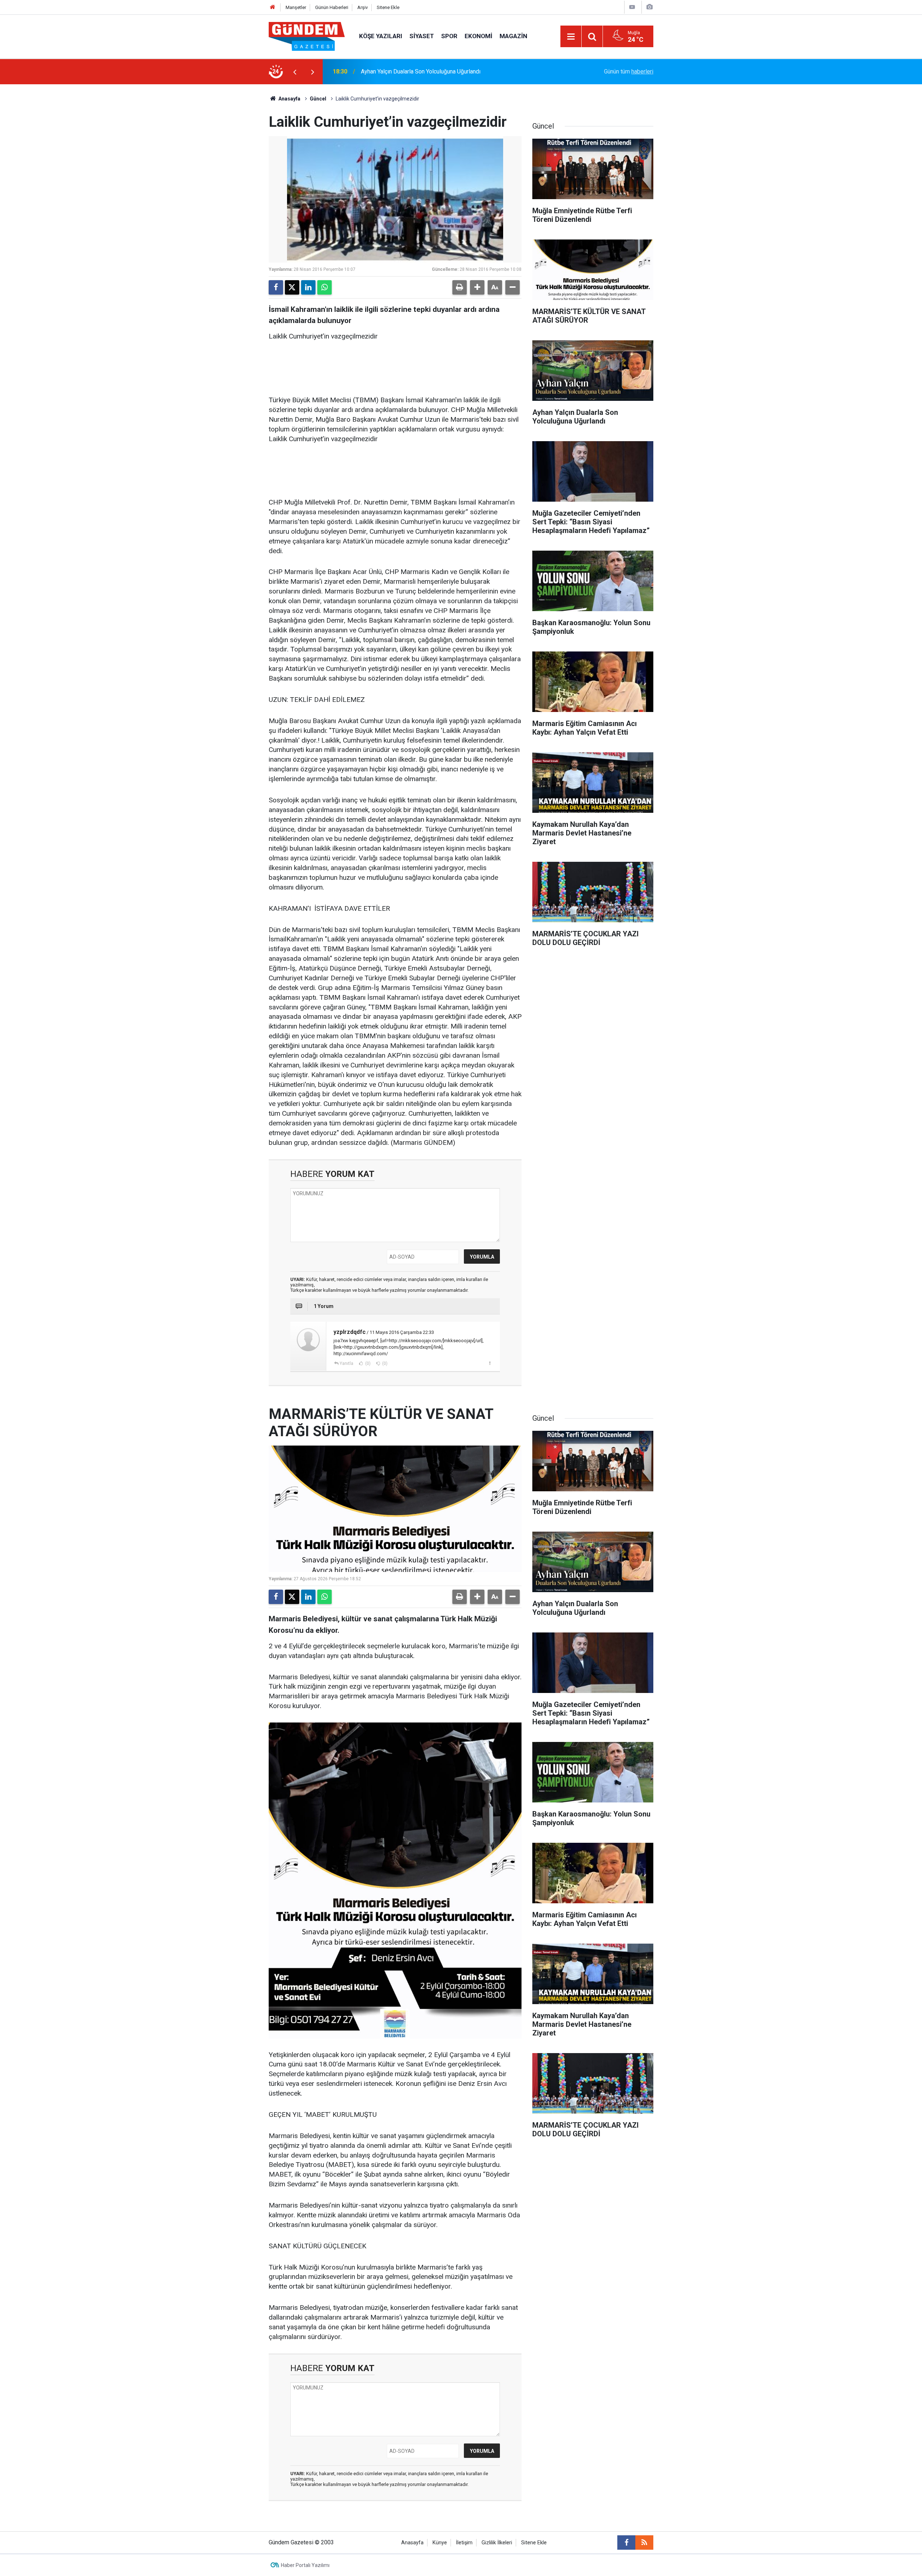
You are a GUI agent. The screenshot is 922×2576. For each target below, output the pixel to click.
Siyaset (422, 36)
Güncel (318, 99)
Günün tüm (629, 71)
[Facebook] (276, 287)
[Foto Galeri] (649, 7)
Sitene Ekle (388, 7)
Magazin (513, 36)
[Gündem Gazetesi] (307, 36)
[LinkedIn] (308, 287)
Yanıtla (346, 1363)
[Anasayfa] (273, 7)
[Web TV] (632, 7)
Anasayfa (289, 99)
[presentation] (295, 72)
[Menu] (571, 37)
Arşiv (362, 7)
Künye (440, 2543)
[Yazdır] (460, 287)
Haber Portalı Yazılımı (305, 2565)
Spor (449, 36)
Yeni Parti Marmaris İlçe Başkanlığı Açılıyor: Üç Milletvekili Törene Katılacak (455, 71)
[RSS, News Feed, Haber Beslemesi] (644, 2543)
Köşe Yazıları (381, 36)
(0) (367, 1363)
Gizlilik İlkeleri (497, 2543)
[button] (477, 287)
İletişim (464, 2543)
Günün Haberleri (332, 7)
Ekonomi (478, 36)
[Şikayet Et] (490, 1363)
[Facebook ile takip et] (626, 2543)
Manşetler (296, 7)
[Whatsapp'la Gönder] (325, 287)
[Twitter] (292, 287)
